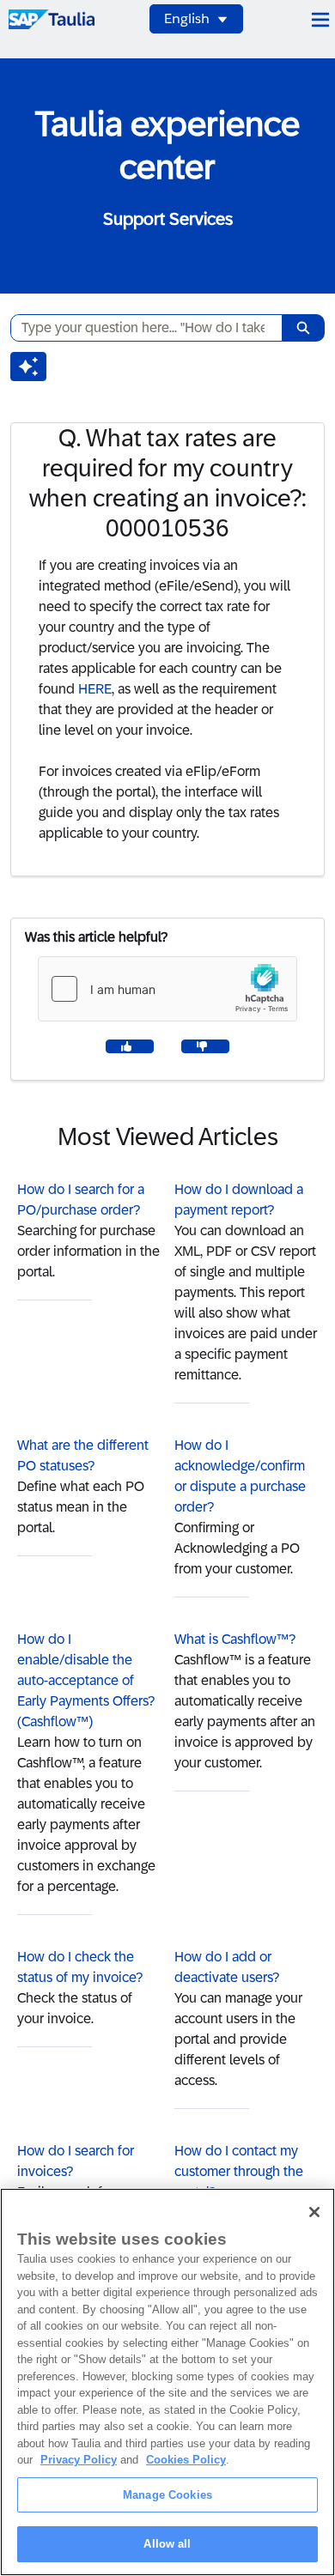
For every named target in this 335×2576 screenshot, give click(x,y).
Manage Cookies (167, 2495)
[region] (167, 2382)
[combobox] (140, 328)
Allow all (167, 2544)
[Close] (314, 2212)
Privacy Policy (79, 2460)
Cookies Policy (186, 2460)
